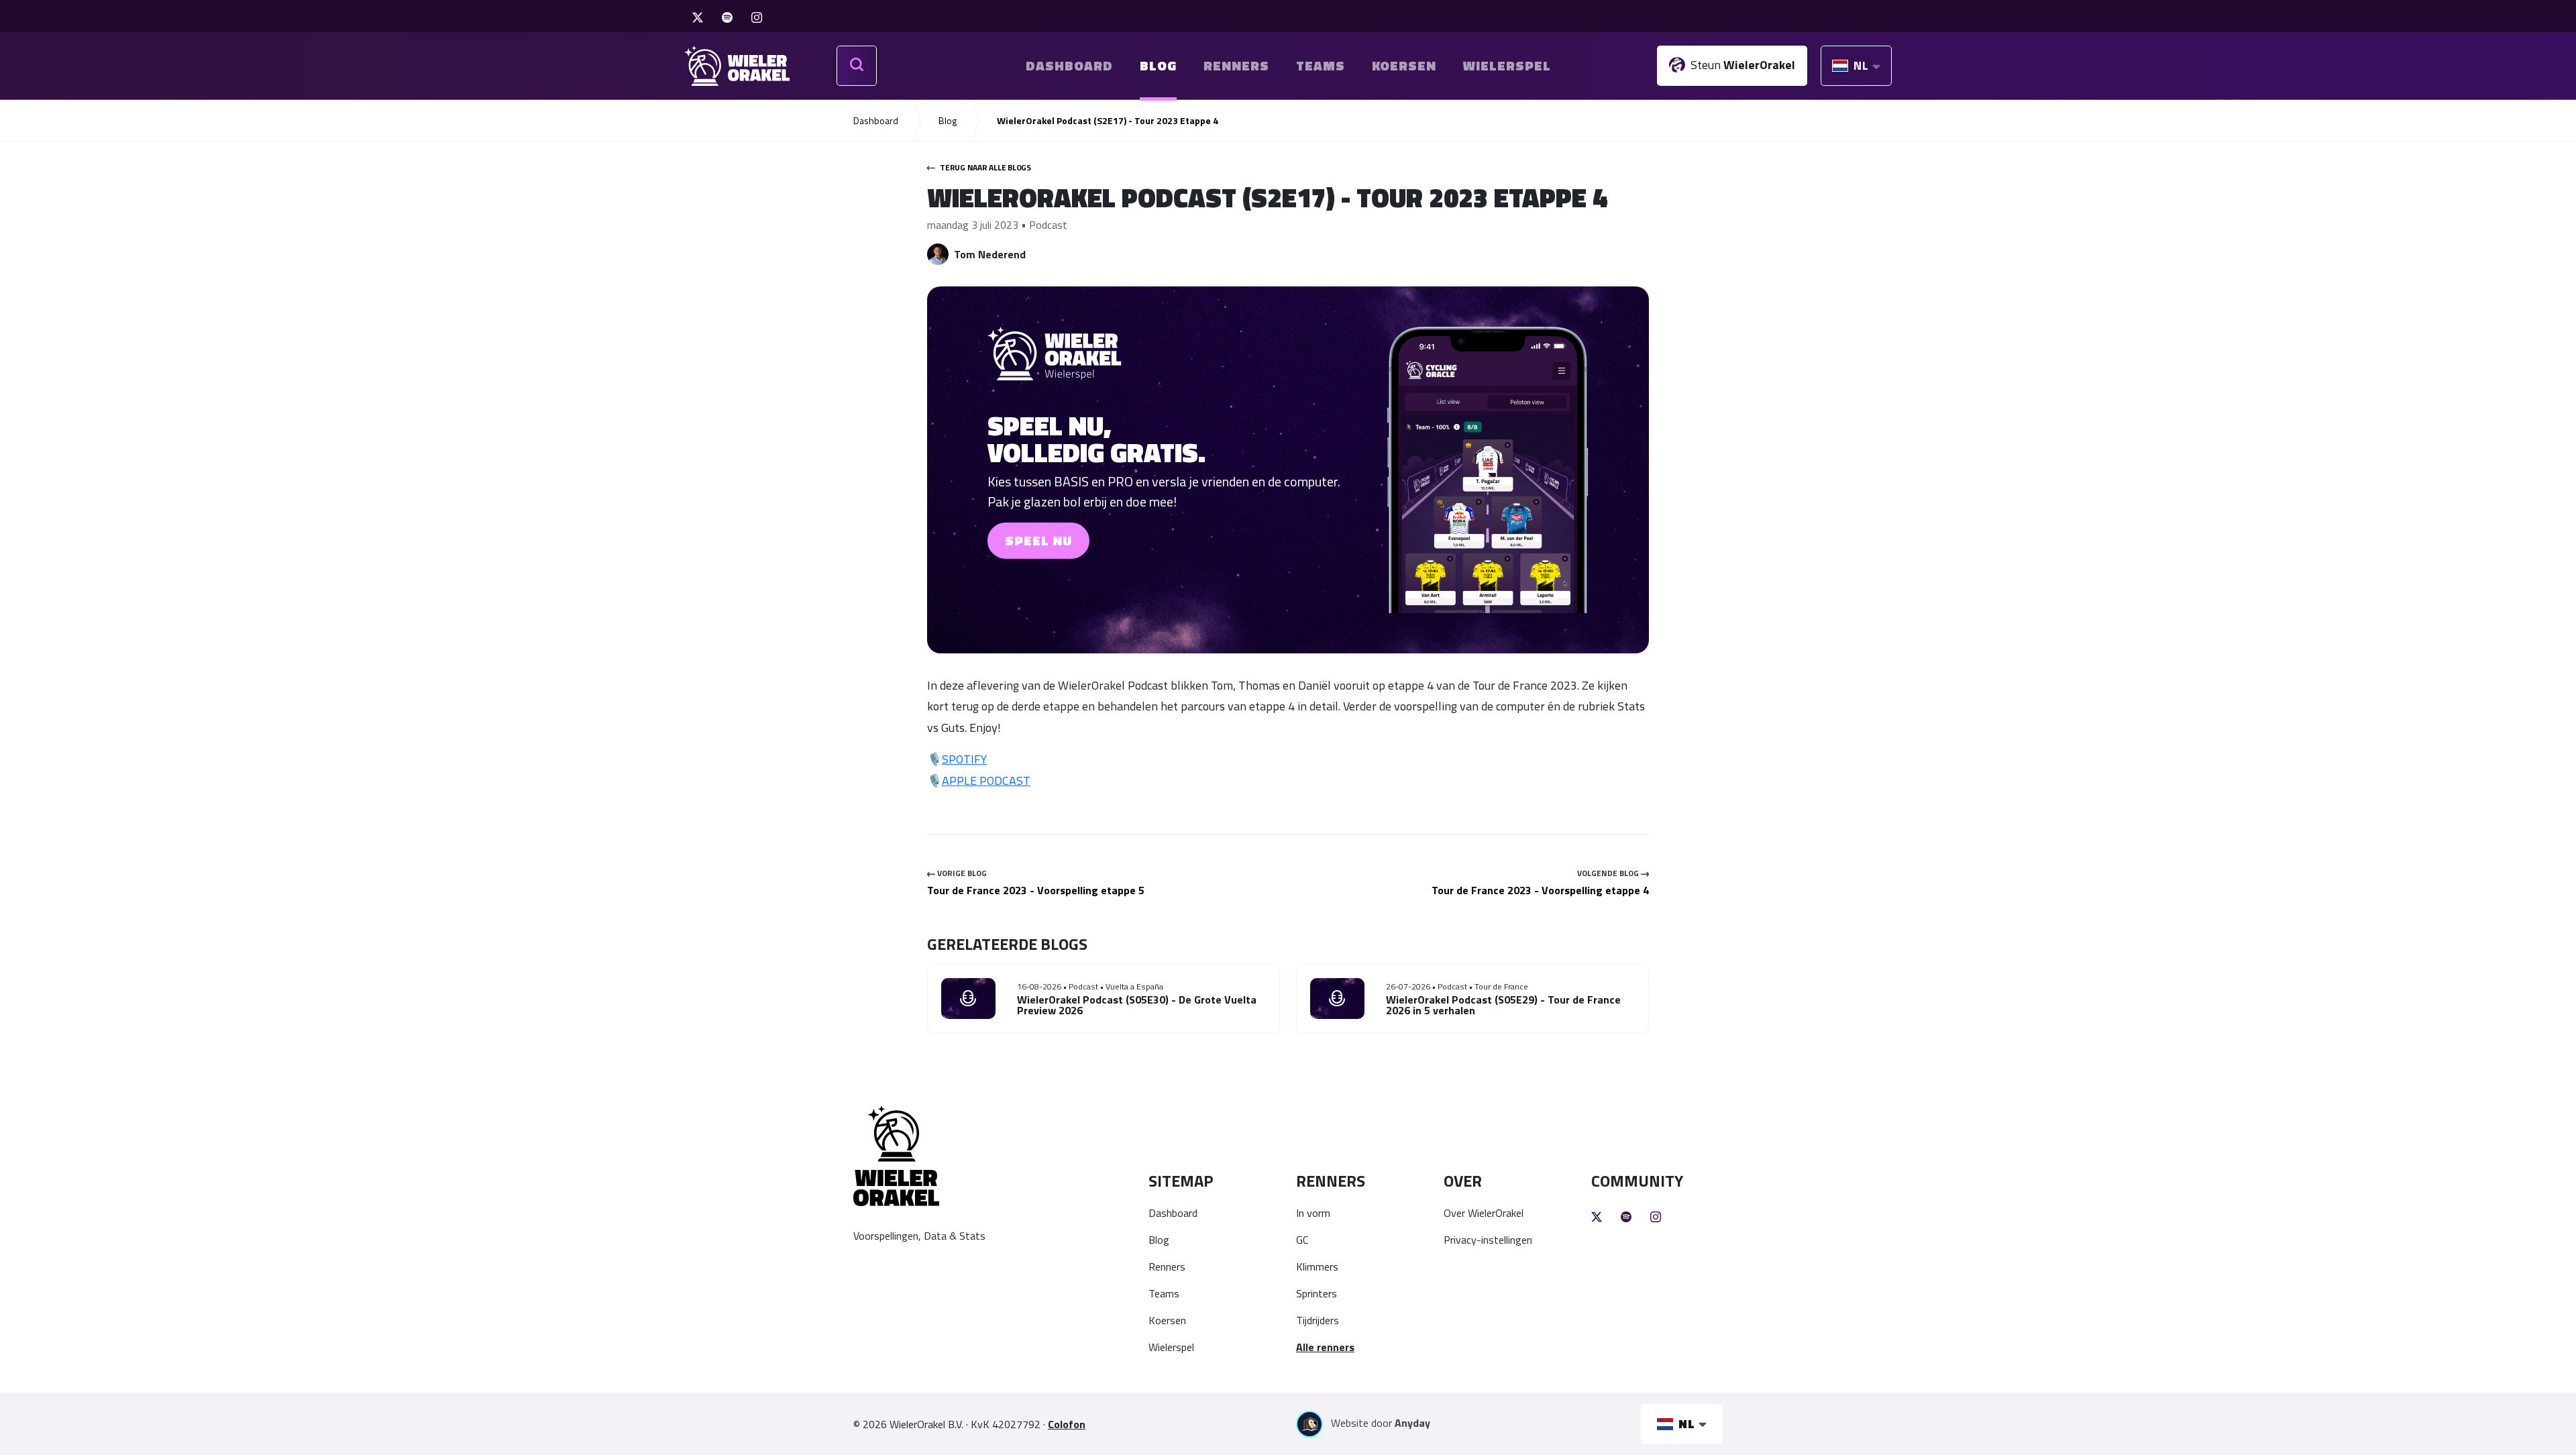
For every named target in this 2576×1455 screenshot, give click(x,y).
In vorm (1313, 1213)
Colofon (1067, 1424)
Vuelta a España (1134, 986)
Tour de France (1501, 986)
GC (1302, 1240)
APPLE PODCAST (986, 780)
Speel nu (1038, 540)
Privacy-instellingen (1488, 1240)
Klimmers (1317, 1267)
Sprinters (1317, 1293)
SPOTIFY (964, 759)
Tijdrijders (1318, 1320)
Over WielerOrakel (1484, 1213)
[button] (1288, 470)
